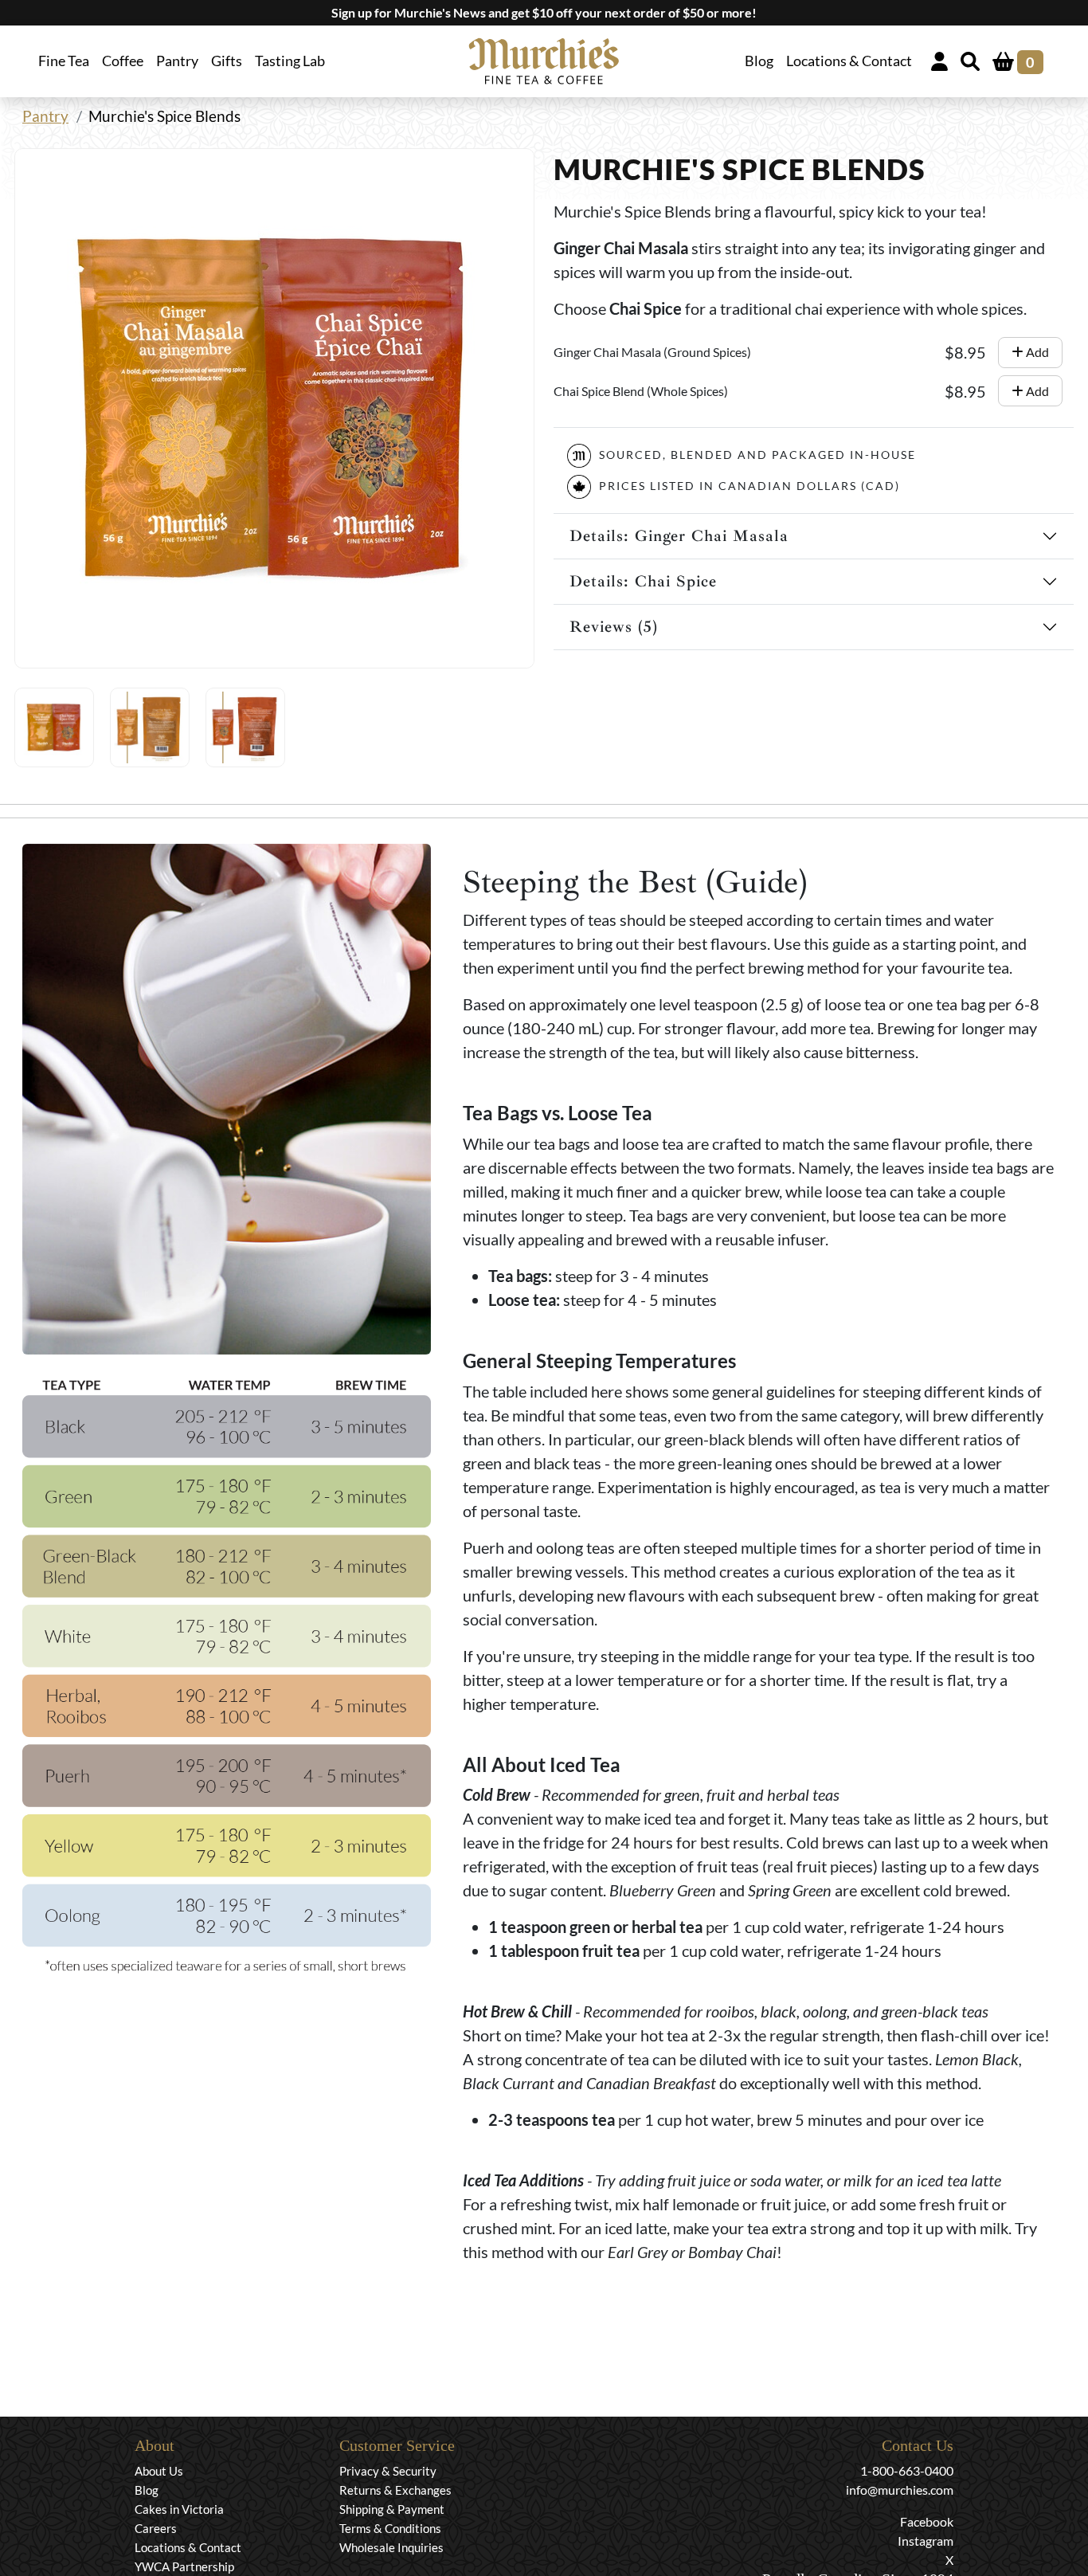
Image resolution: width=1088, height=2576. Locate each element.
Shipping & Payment (392, 2509)
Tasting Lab (290, 61)
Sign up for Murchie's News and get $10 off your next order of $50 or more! (544, 12)
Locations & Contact (849, 61)
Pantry (177, 61)
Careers (156, 2528)
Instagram (926, 2541)
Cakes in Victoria (179, 2509)
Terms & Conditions (390, 2528)
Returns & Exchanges (395, 2490)
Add (1036, 352)
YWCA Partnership (184, 2566)
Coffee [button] (123, 61)
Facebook (927, 2521)
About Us (159, 2471)
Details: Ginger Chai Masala (679, 536)
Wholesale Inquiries (391, 2547)
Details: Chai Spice (643, 581)
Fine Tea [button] (64, 61)
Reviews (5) (614, 627)
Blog (759, 61)
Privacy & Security (388, 2471)
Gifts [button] (227, 61)
